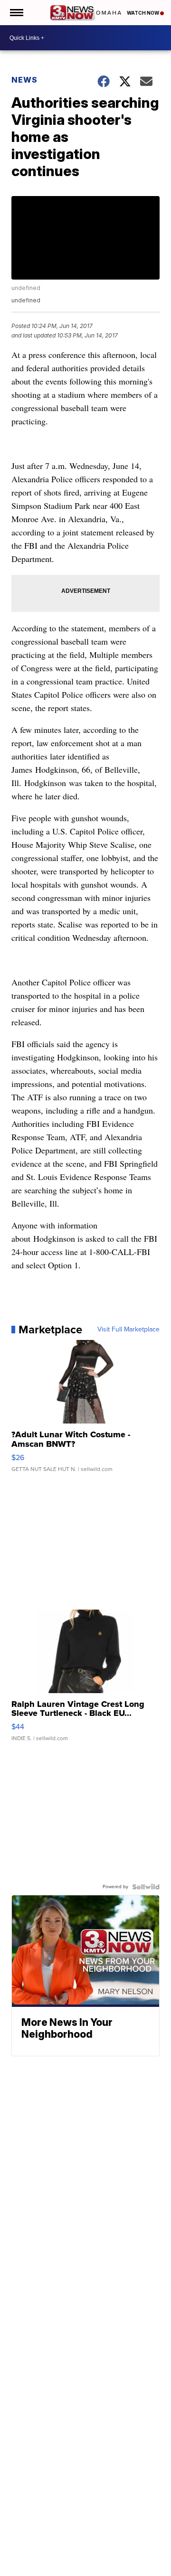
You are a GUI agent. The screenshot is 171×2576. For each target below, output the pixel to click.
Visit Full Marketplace (128, 1330)
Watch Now (143, 13)
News (24, 80)
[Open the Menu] (16, 13)
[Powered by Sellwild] (146, 1887)
